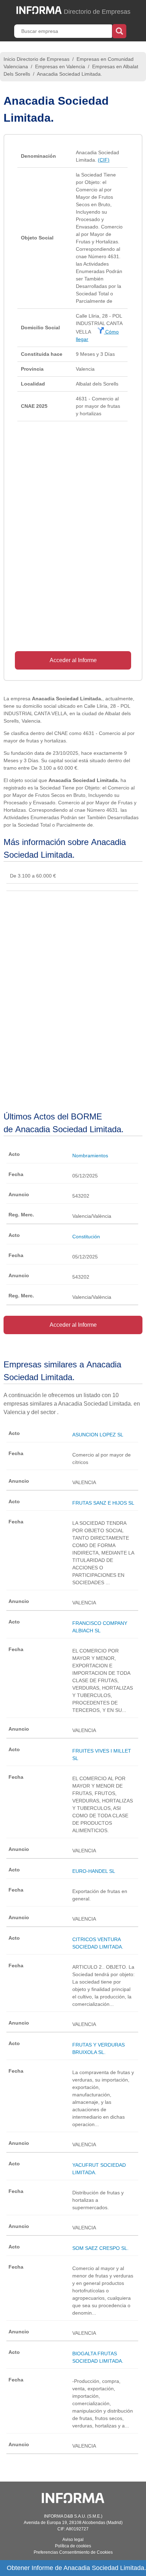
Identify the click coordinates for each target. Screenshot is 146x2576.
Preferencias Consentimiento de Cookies (73, 2552)
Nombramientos (90, 1156)
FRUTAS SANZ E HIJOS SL (103, 1503)
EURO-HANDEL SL (94, 1871)
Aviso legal (73, 2540)
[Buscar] (119, 30)
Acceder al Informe (73, 660)
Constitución (86, 1237)
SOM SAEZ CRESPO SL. (100, 2248)
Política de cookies (73, 2546)
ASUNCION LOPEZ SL (98, 1435)
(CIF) (104, 160)
